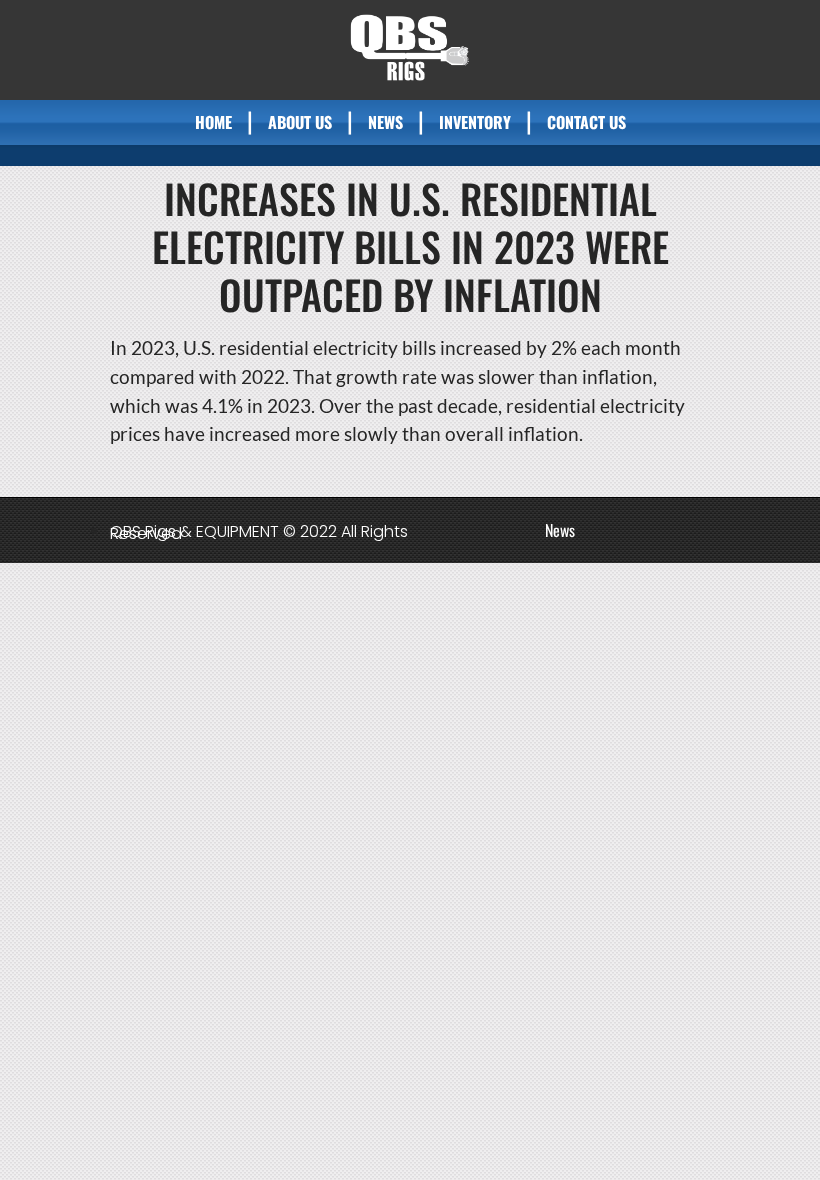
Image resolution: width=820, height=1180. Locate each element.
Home (213, 122)
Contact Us (586, 122)
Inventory (475, 122)
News (385, 122)
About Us (300, 122)
